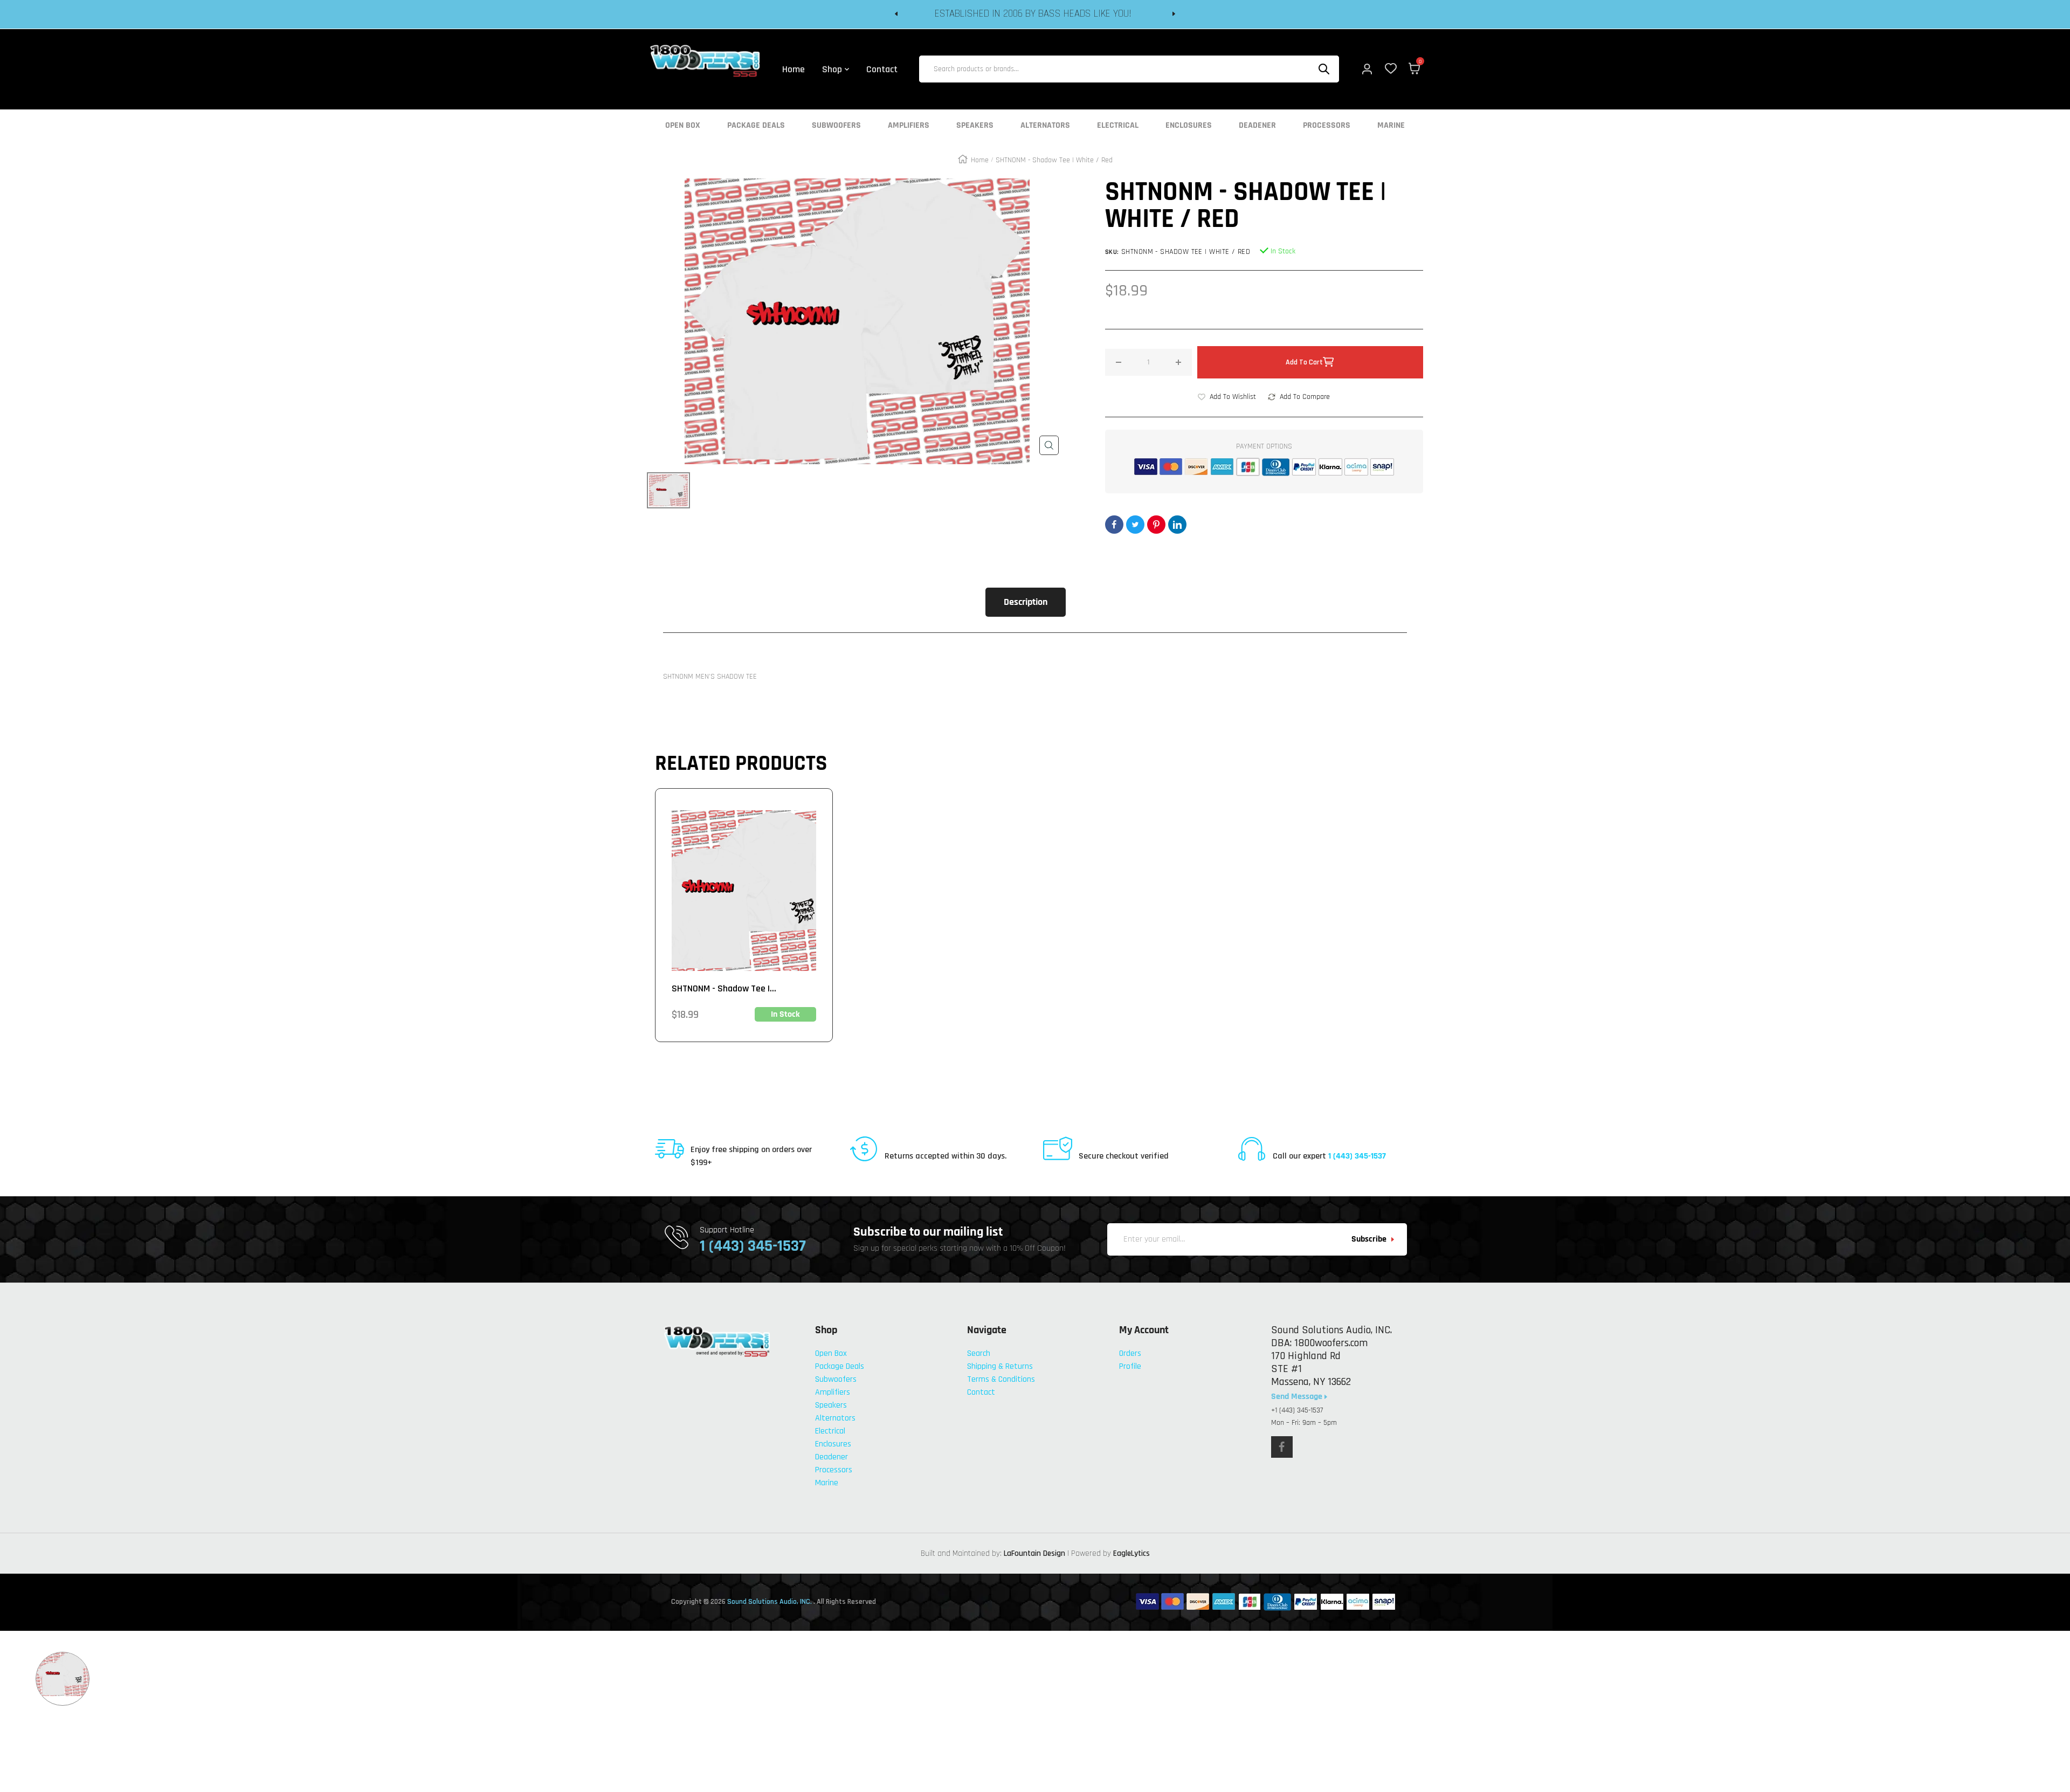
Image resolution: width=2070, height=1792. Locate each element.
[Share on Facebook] (1114, 525)
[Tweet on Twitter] (1135, 525)
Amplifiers (909, 126)
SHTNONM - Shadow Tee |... (724, 988)
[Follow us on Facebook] (1282, 1447)
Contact (981, 1392)
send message (1298, 1397)
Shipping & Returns (1000, 1366)
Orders (1130, 1353)
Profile (1130, 1366)
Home (980, 160)
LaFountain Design (1034, 1553)
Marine (1391, 126)
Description (1026, 602)
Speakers (975, 126)
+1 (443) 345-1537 (1297, 1410)
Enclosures (1189, 126)
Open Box (683, 126)
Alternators (1045, 126)
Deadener (1257, 126)
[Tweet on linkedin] (1177, 525)
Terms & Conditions (1001, 1379)
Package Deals (756, 126)
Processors (1327, 126)
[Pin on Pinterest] (1156, 525)
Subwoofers (836, 126)
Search (979, 1353)
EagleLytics (1131, 1553)
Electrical (1118, 126)
